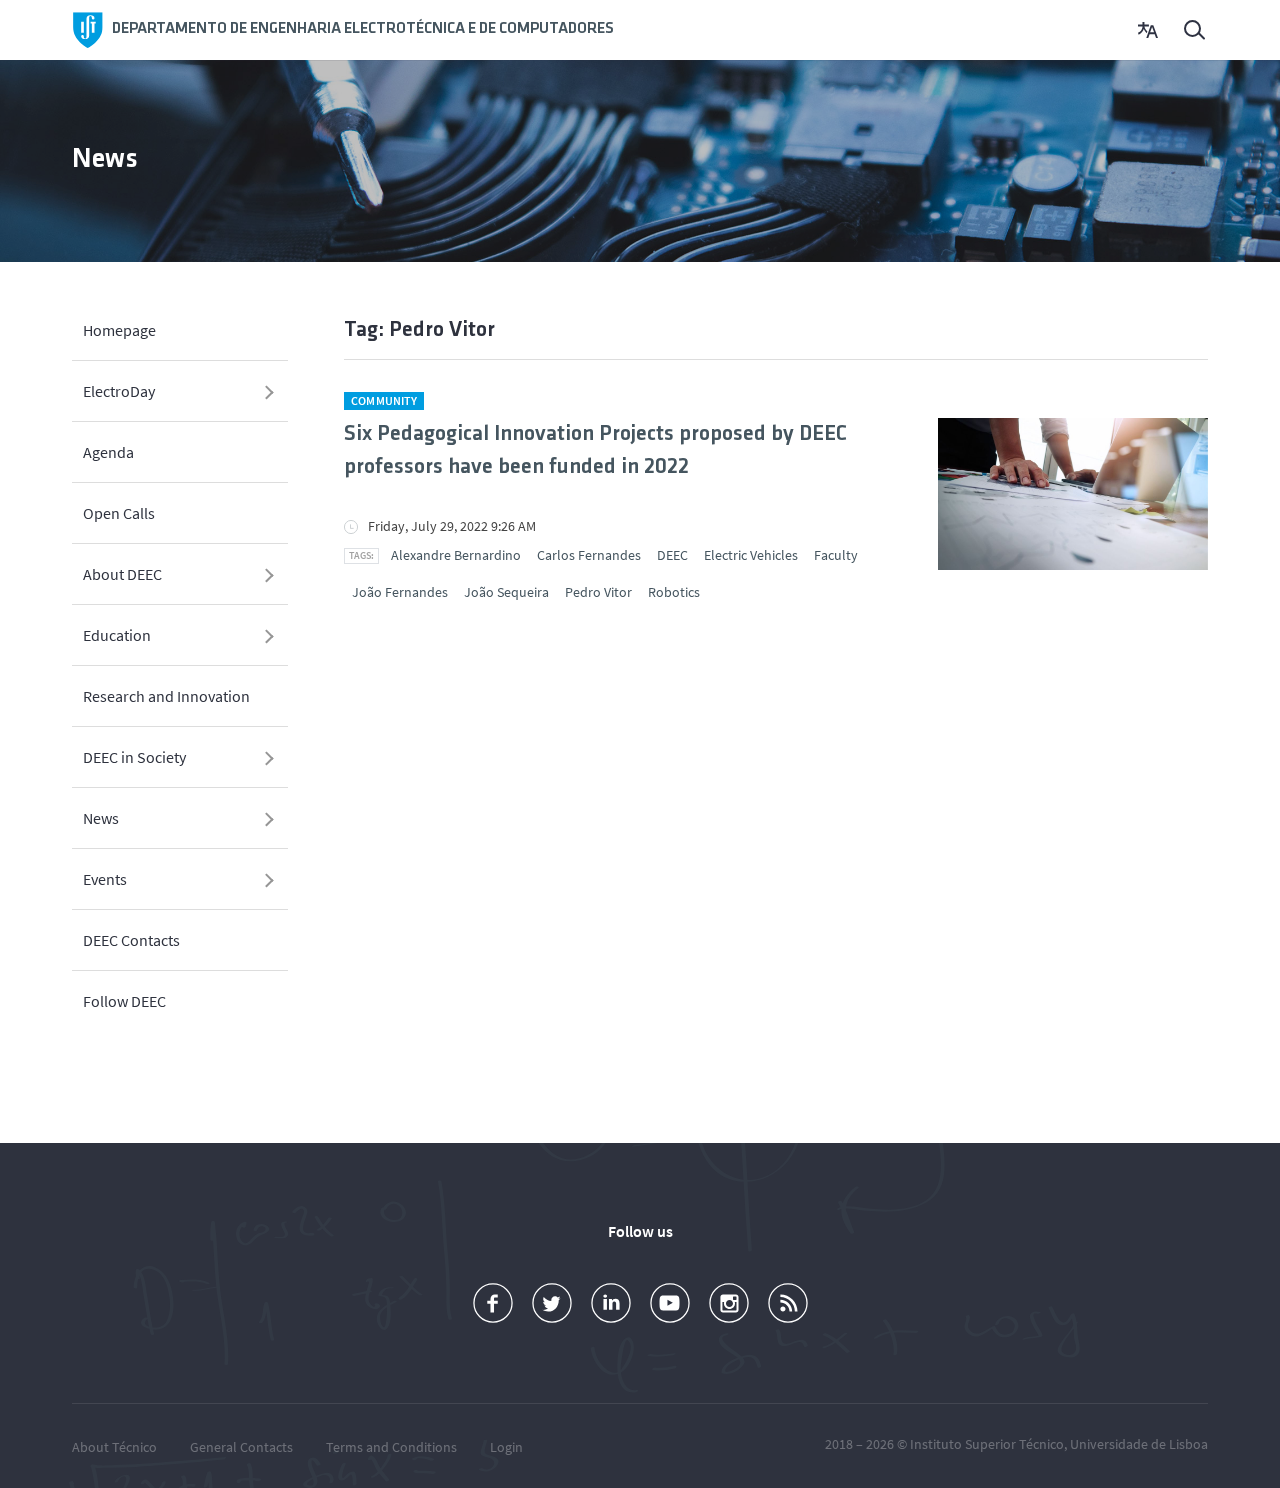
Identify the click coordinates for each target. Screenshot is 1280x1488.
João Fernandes (400, 592)
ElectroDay (119, 391)
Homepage (119, 330)
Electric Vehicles (751, 555)
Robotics (674, 592)
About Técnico (114, 1447)
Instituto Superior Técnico (987, 1444)
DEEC (672, 555)
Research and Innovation (166, 696)
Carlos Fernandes (589, 555)
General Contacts (241, 1447)
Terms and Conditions (391, 1447)
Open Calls (119, 513)
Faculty (836, 555)
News (101, 818)
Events (105, 879)
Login (506, 1447)
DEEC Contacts (131, 940)
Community (384, 400)
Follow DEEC (124, 1001)
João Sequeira (506, 592)
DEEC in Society (134, 757)
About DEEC (122, 574)
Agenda (108, 452)
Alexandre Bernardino (456, 555)
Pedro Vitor (598, 592)
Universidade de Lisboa (1139, 1444)
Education (117, 635)
